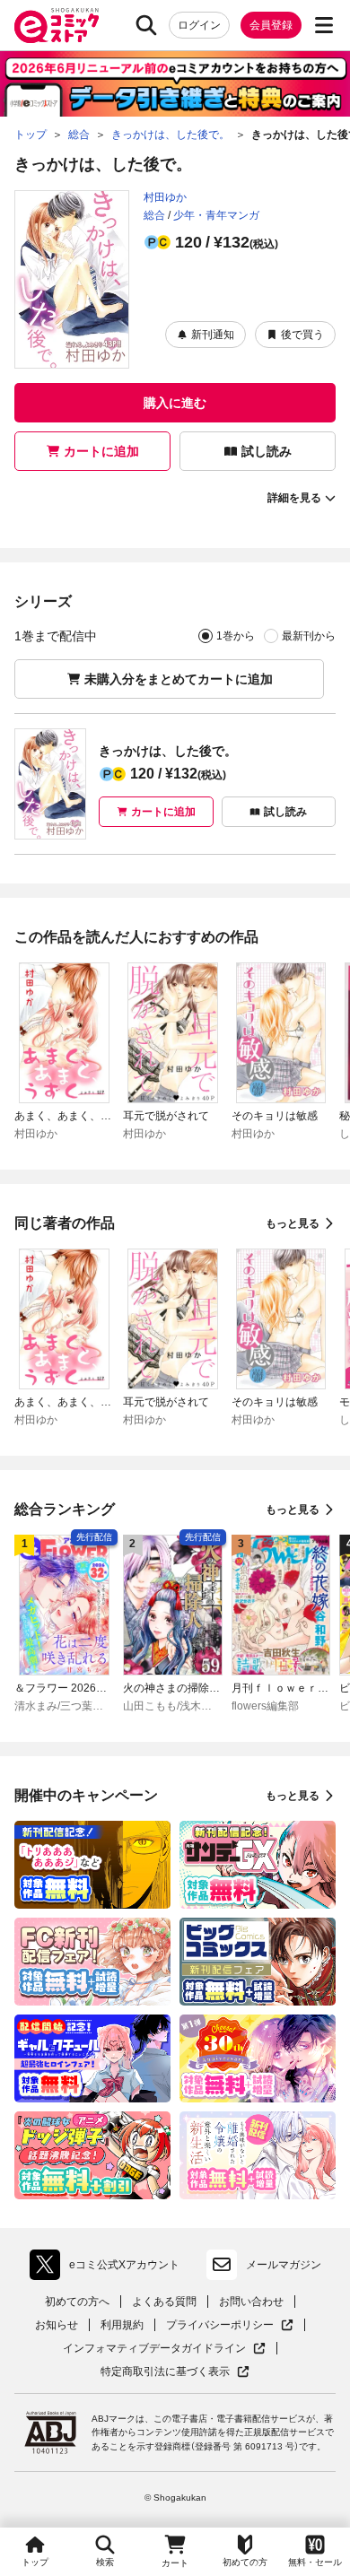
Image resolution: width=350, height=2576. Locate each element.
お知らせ (57, 2325)
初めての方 (245, 2562)
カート (175, 2563)
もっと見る (293, 1223)
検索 (105, 2562)
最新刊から (309, 636)
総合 (154, 215)
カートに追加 (101, 451)
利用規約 (122, 2325)
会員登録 (271, 25)
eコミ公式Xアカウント (109, 2268)
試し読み (267, 451)
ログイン (199, 25)
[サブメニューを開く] (324, 25)
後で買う (302, 335)
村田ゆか (165, 197)
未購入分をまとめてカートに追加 (179, 679)
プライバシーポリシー (230, 2325)
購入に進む (175, 403)
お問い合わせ (251, 2302)
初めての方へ (77, 2302)
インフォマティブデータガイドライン (154, 2349)
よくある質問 (164, 2302)
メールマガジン (284, 2265)
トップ (35, 2562)
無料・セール (315, 2562)
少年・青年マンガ (216, 215)
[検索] (146, 25)
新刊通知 (213, 335)
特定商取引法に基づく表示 (175, 2372)
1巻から (236, 636)
